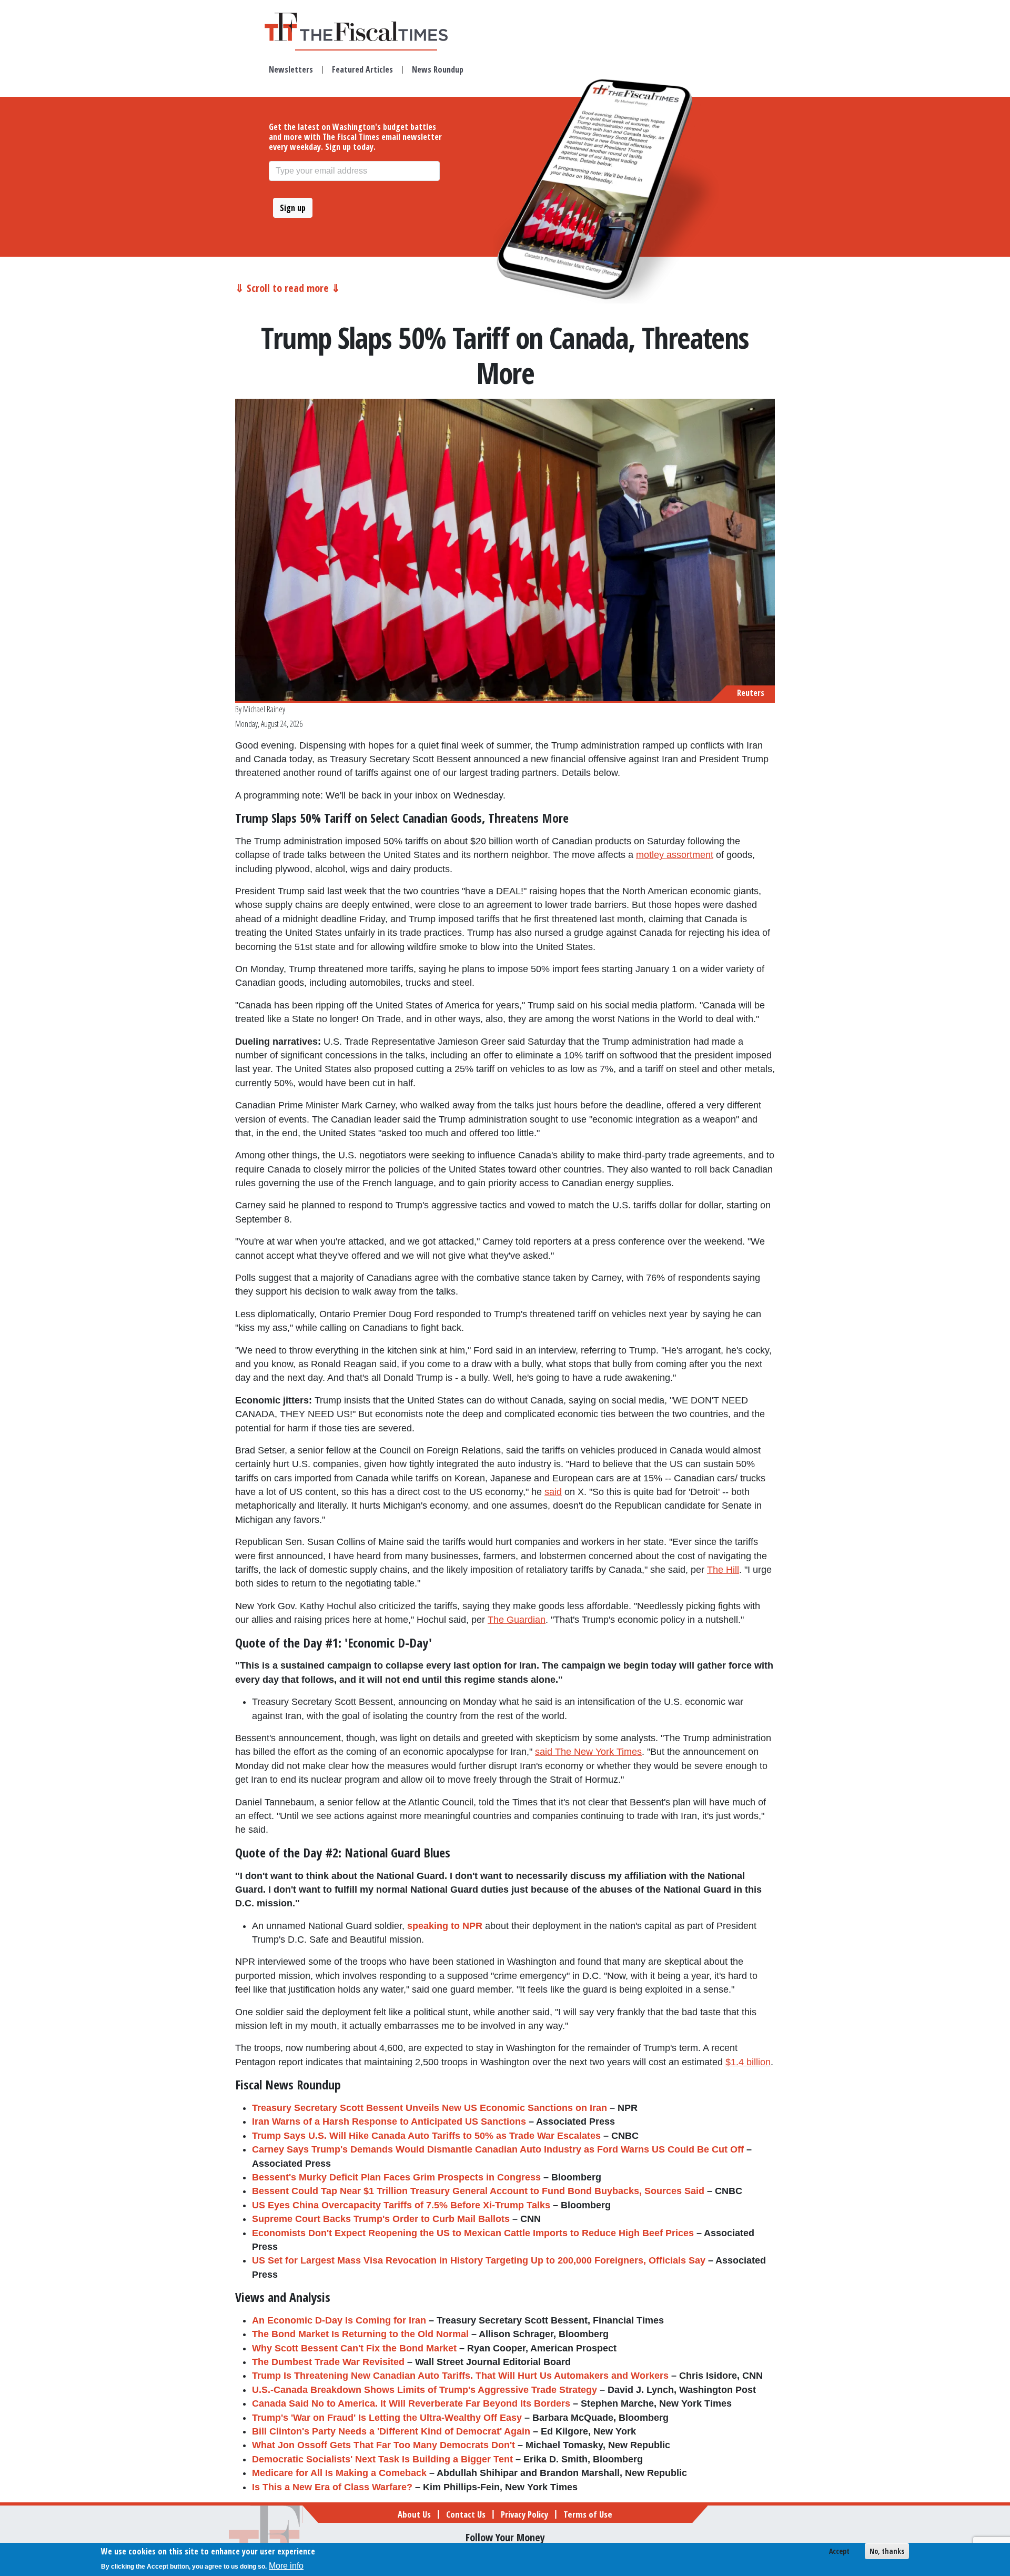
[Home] (366, 27)
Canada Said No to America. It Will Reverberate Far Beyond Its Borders (411, 2403)
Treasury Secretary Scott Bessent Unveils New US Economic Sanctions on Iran (430, 2108)
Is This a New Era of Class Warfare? (332, 2487)
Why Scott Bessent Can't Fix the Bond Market (354, 2348)
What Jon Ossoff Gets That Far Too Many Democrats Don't (383, 2445)
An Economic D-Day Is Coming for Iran (339, 2320)
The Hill (723, 1570)
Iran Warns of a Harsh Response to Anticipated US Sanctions (389, 2122)
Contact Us (466, 2514)
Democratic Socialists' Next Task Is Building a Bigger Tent (382, 2459)
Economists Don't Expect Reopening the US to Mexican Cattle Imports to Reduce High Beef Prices (473, 2233)
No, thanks (887, 2551)
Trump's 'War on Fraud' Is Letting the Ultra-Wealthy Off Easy (387, 2418)
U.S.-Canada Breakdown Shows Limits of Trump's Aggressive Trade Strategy (425, 2390)
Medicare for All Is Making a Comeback (339, 2473)
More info (286, 2566)
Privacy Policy (524, 2514)
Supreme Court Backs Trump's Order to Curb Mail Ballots (381, 2219)
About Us (414, 2514)
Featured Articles (362, 69)
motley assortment (675, 855)
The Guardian (517, 1620)
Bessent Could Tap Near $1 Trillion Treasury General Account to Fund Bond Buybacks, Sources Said (478, 2191)
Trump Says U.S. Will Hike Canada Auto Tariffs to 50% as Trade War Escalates (426, 2136)
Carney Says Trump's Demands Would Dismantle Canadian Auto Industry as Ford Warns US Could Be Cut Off (498, 2149)
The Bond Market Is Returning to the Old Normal (360, 2334)
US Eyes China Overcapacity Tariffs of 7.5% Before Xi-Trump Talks (401, 2205)
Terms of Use (588, 2514)
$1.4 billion (748, 2062)
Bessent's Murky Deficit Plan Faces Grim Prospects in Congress (396, 2177)
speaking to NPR (445, 1926)
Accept (839, 2551)
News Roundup (438, 69)
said (553, 1492)
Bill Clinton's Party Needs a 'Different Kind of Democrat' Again (391, 2431)
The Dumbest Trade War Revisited (328, 2362)
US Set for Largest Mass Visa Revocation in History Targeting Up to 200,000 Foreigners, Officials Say (479, 2260)
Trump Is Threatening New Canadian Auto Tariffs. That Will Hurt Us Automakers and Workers (460, 2376)
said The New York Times (588, 1752)
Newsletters (291, 69)
